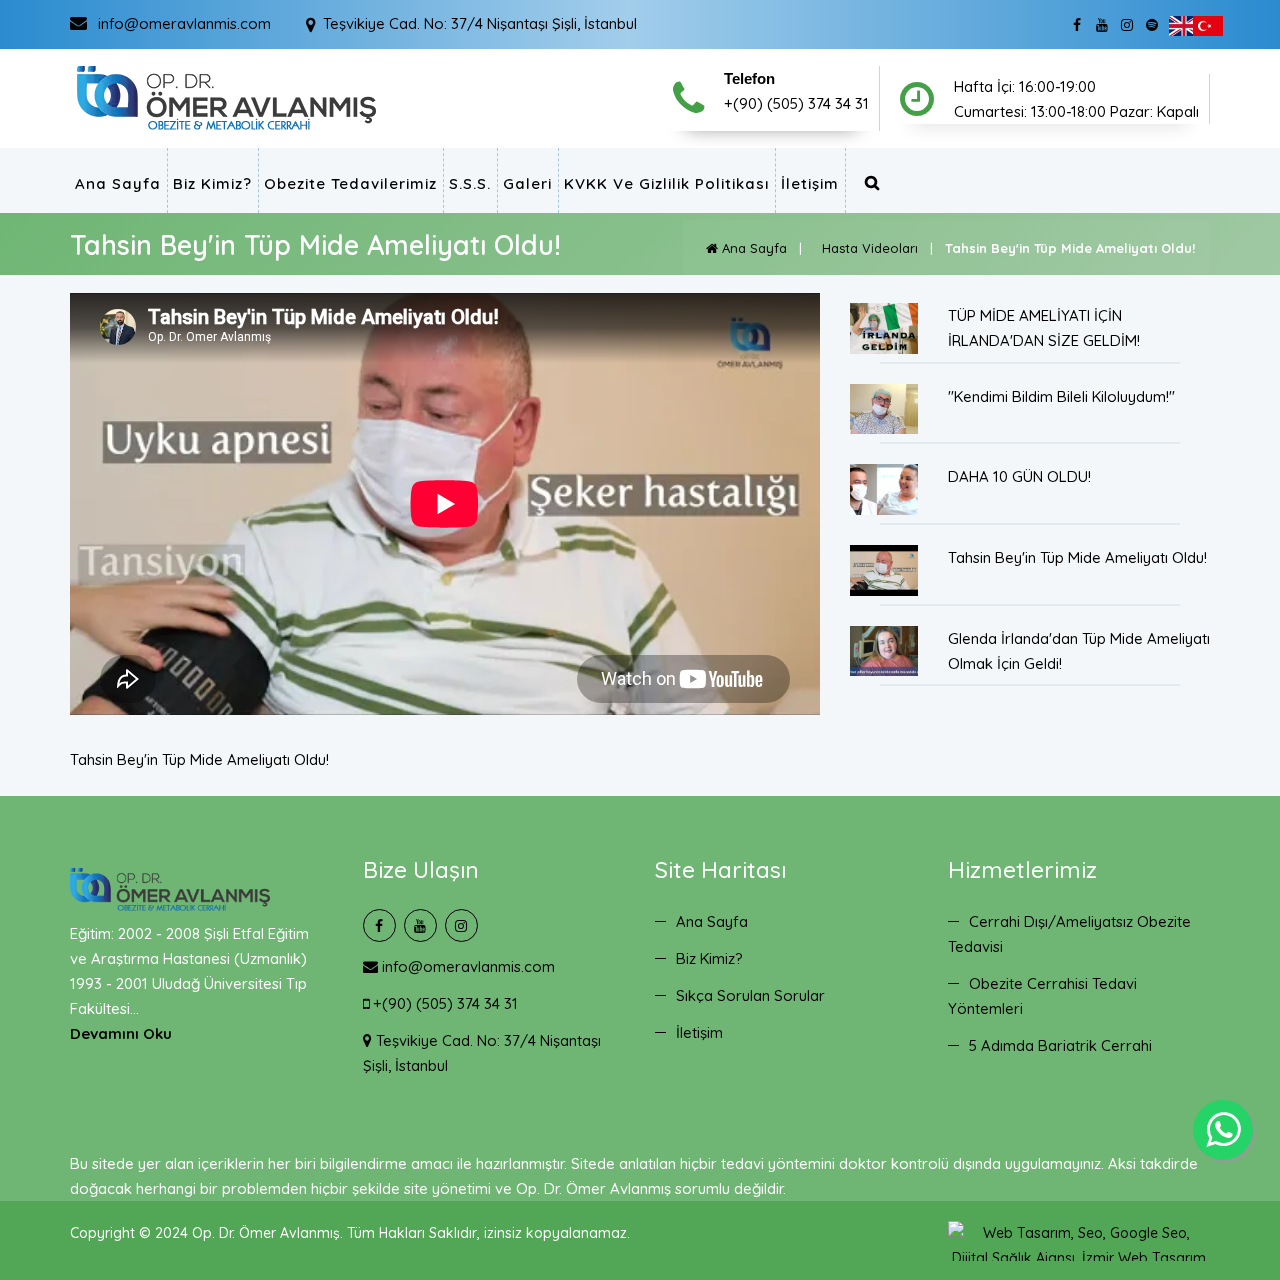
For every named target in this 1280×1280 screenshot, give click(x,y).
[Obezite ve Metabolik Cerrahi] (226, 97)
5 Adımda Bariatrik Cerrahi (1060, 1045)
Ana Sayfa (118, 183)
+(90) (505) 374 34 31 (443, 1003)
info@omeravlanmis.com (466, 966)
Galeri (527, 183)
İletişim (810, 183)
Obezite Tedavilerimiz (350, 183)
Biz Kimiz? (212, 183)
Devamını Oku (121, 1033)
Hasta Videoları (866, 248)
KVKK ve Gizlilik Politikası (666, 183)
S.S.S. (470, 183)
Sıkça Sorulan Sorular (750, 995)
